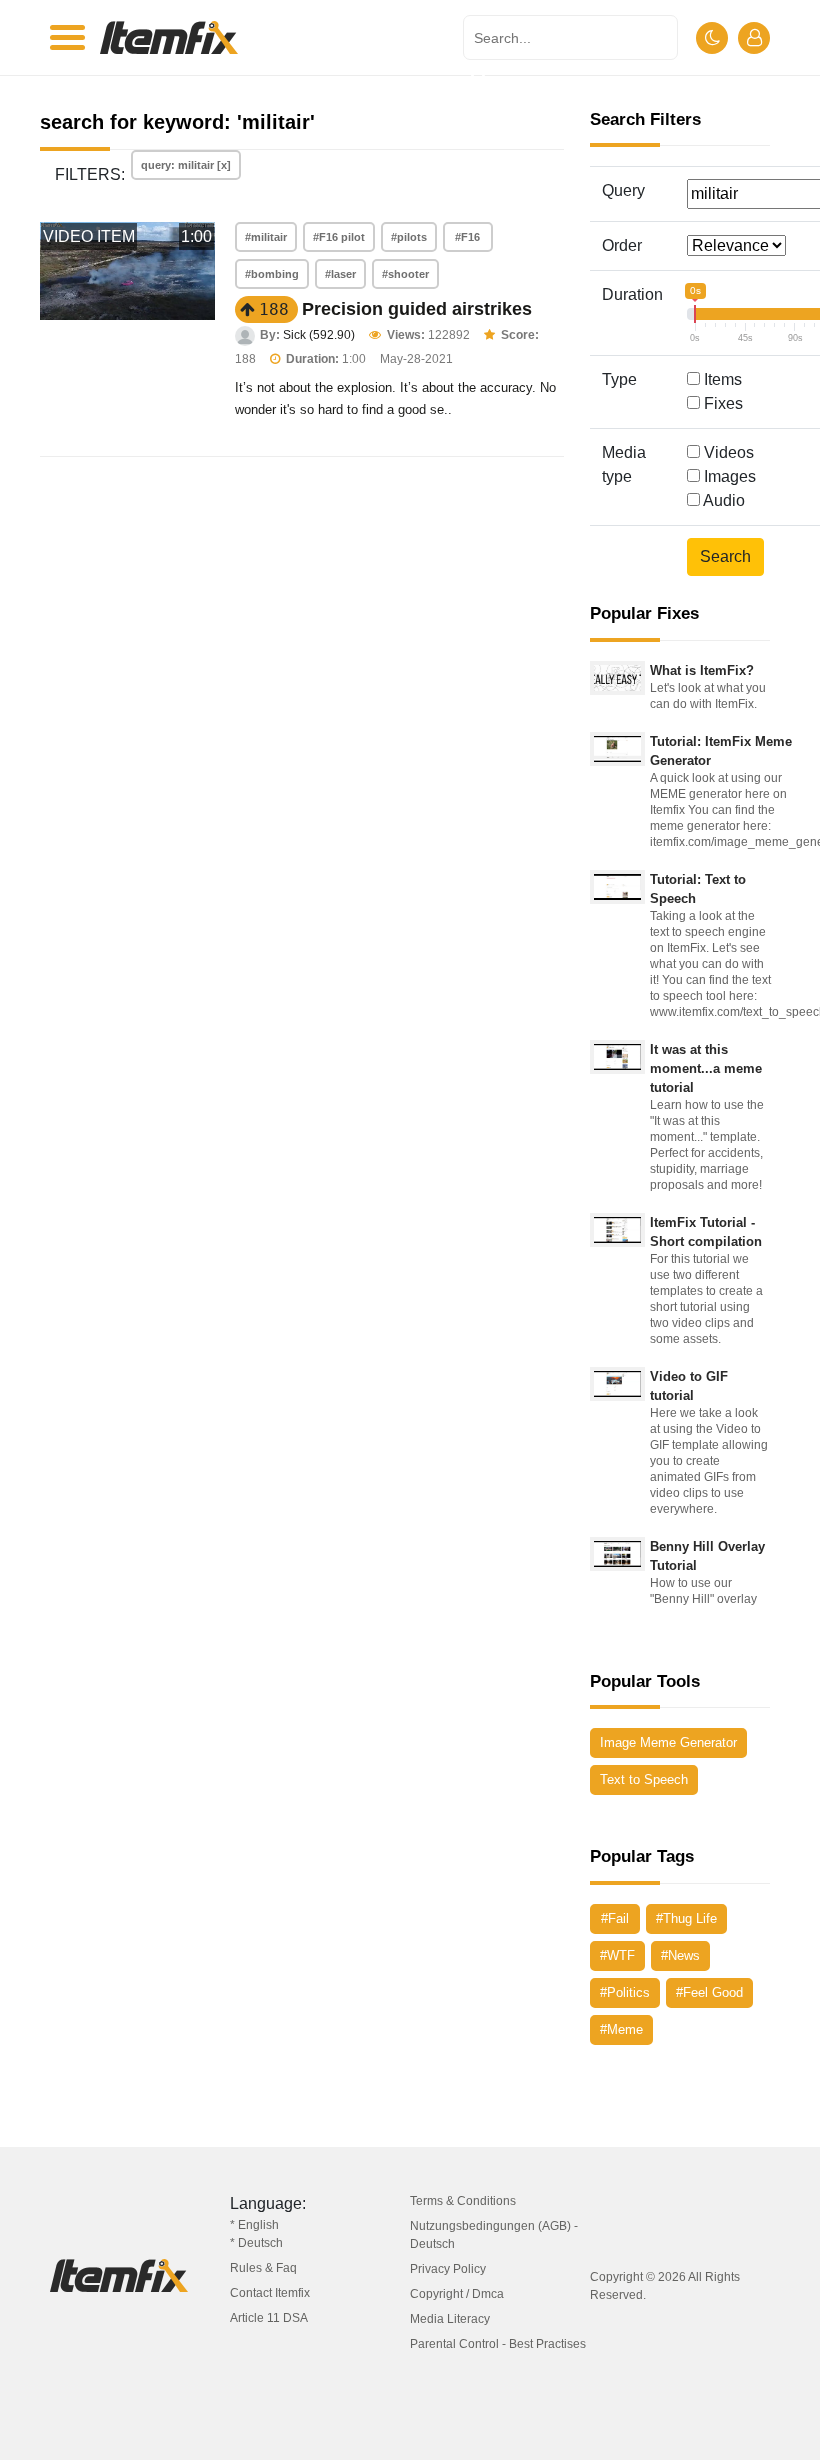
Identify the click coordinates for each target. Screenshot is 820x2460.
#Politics (625, 1992)
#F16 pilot (339, 237)
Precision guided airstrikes (417, 309)
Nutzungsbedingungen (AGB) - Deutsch (494, 2235)
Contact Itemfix (270, 2293)
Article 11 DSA (269, 2318)
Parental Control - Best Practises (498, 2344)
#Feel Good (709, 1992)
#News (680, 1955)
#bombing (272, 274)
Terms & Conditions (463, 2201)
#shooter (405, 274)
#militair (266, 237)
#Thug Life (686, 1918)
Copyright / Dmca (457, 2294)
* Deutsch (256, 2243)
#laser (340, 274)
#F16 (467, 237)
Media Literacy (450, 2319)
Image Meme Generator (668, 1742)
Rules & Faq (263, 2268)
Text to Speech (644, 1779)
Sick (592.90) (319, 335)
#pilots (409, 237)
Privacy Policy (448, 2269)
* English (254, 2225)
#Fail (615, 1918)
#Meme (621, 2029)
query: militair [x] (186, 165)
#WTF (617, 1955)
